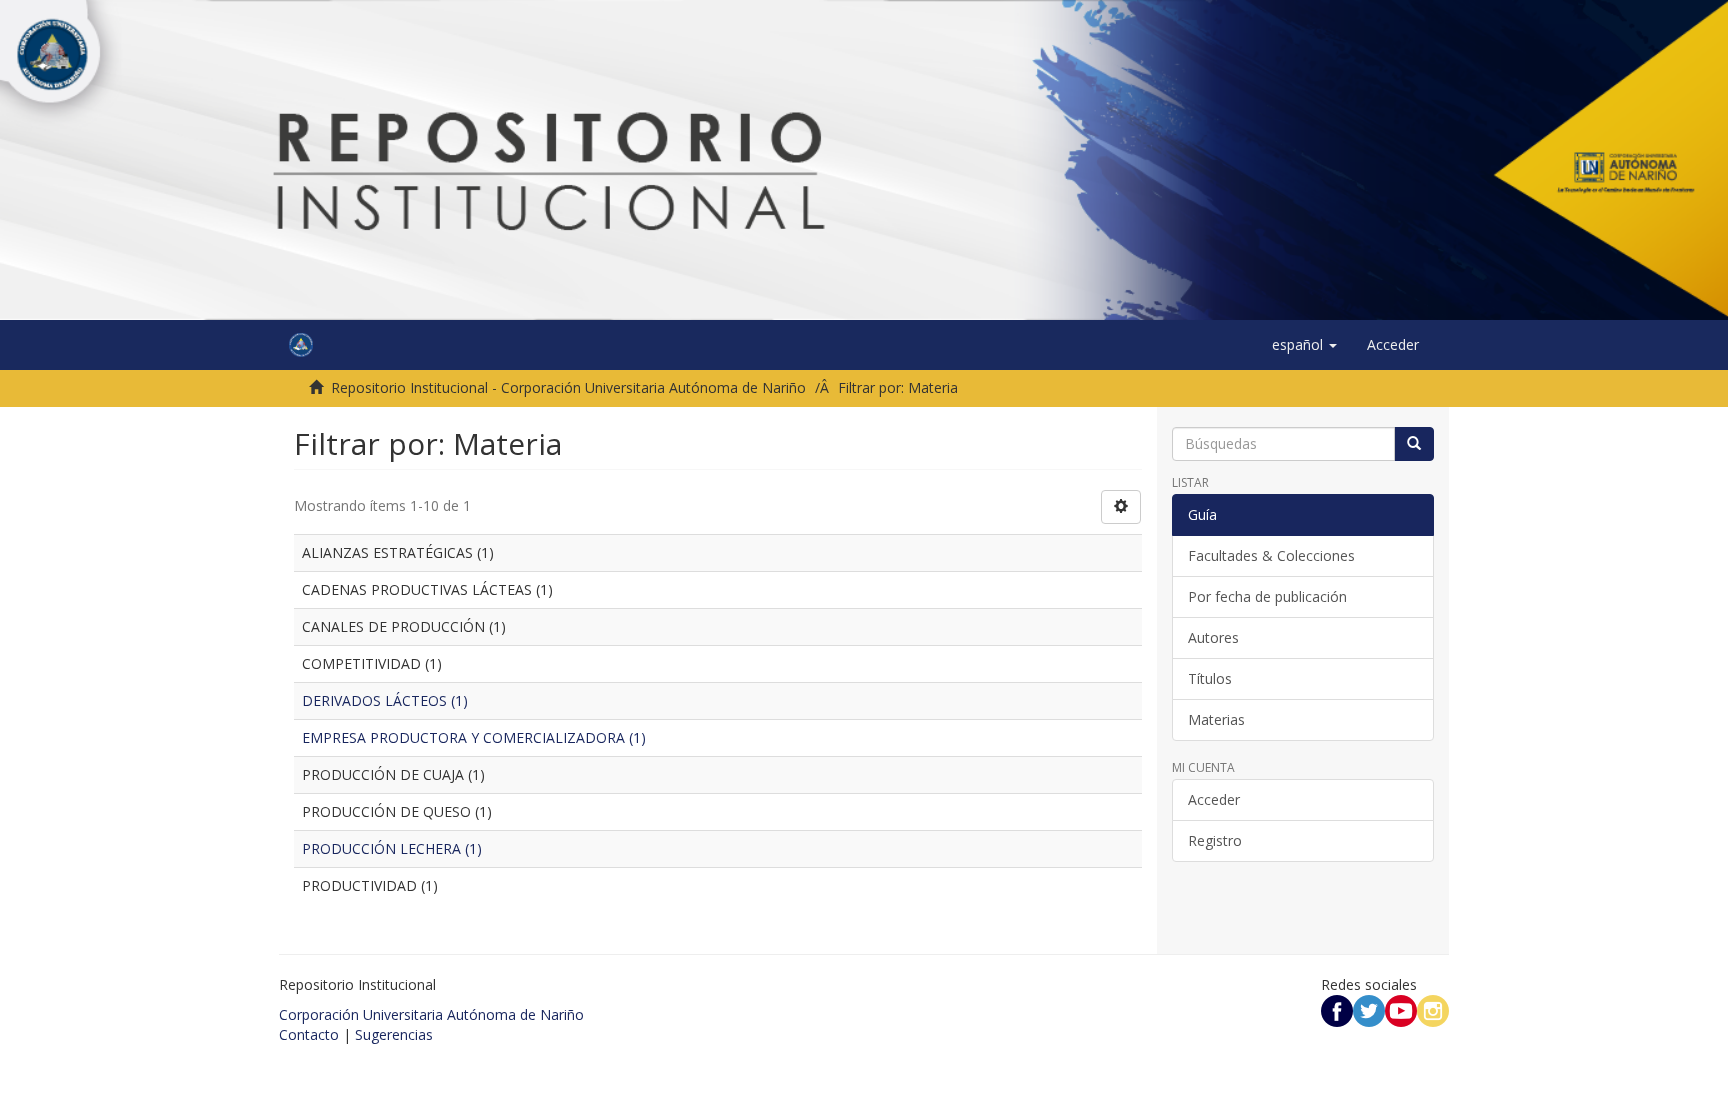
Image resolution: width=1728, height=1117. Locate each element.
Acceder (1214, 799)
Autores (1213, 637)
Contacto (309, 1034)
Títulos (1210, 678)
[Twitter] (1369, 1009)
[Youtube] (1401, 1009)
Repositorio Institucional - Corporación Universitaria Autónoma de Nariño (568, 387)
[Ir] (1414, 444)
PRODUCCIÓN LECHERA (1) (392, 848)
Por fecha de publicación (1267, 596)
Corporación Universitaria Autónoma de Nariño (431, 1014)
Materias (1216, 719)
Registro (1215, 840)
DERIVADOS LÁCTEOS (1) (385, 700)
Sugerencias (394, 1034)
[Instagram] (1433, 1009)
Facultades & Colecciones (1271, 555)
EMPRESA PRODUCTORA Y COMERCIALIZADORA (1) (474, 737)
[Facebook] (1337, 1009)
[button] (1304, 345)
